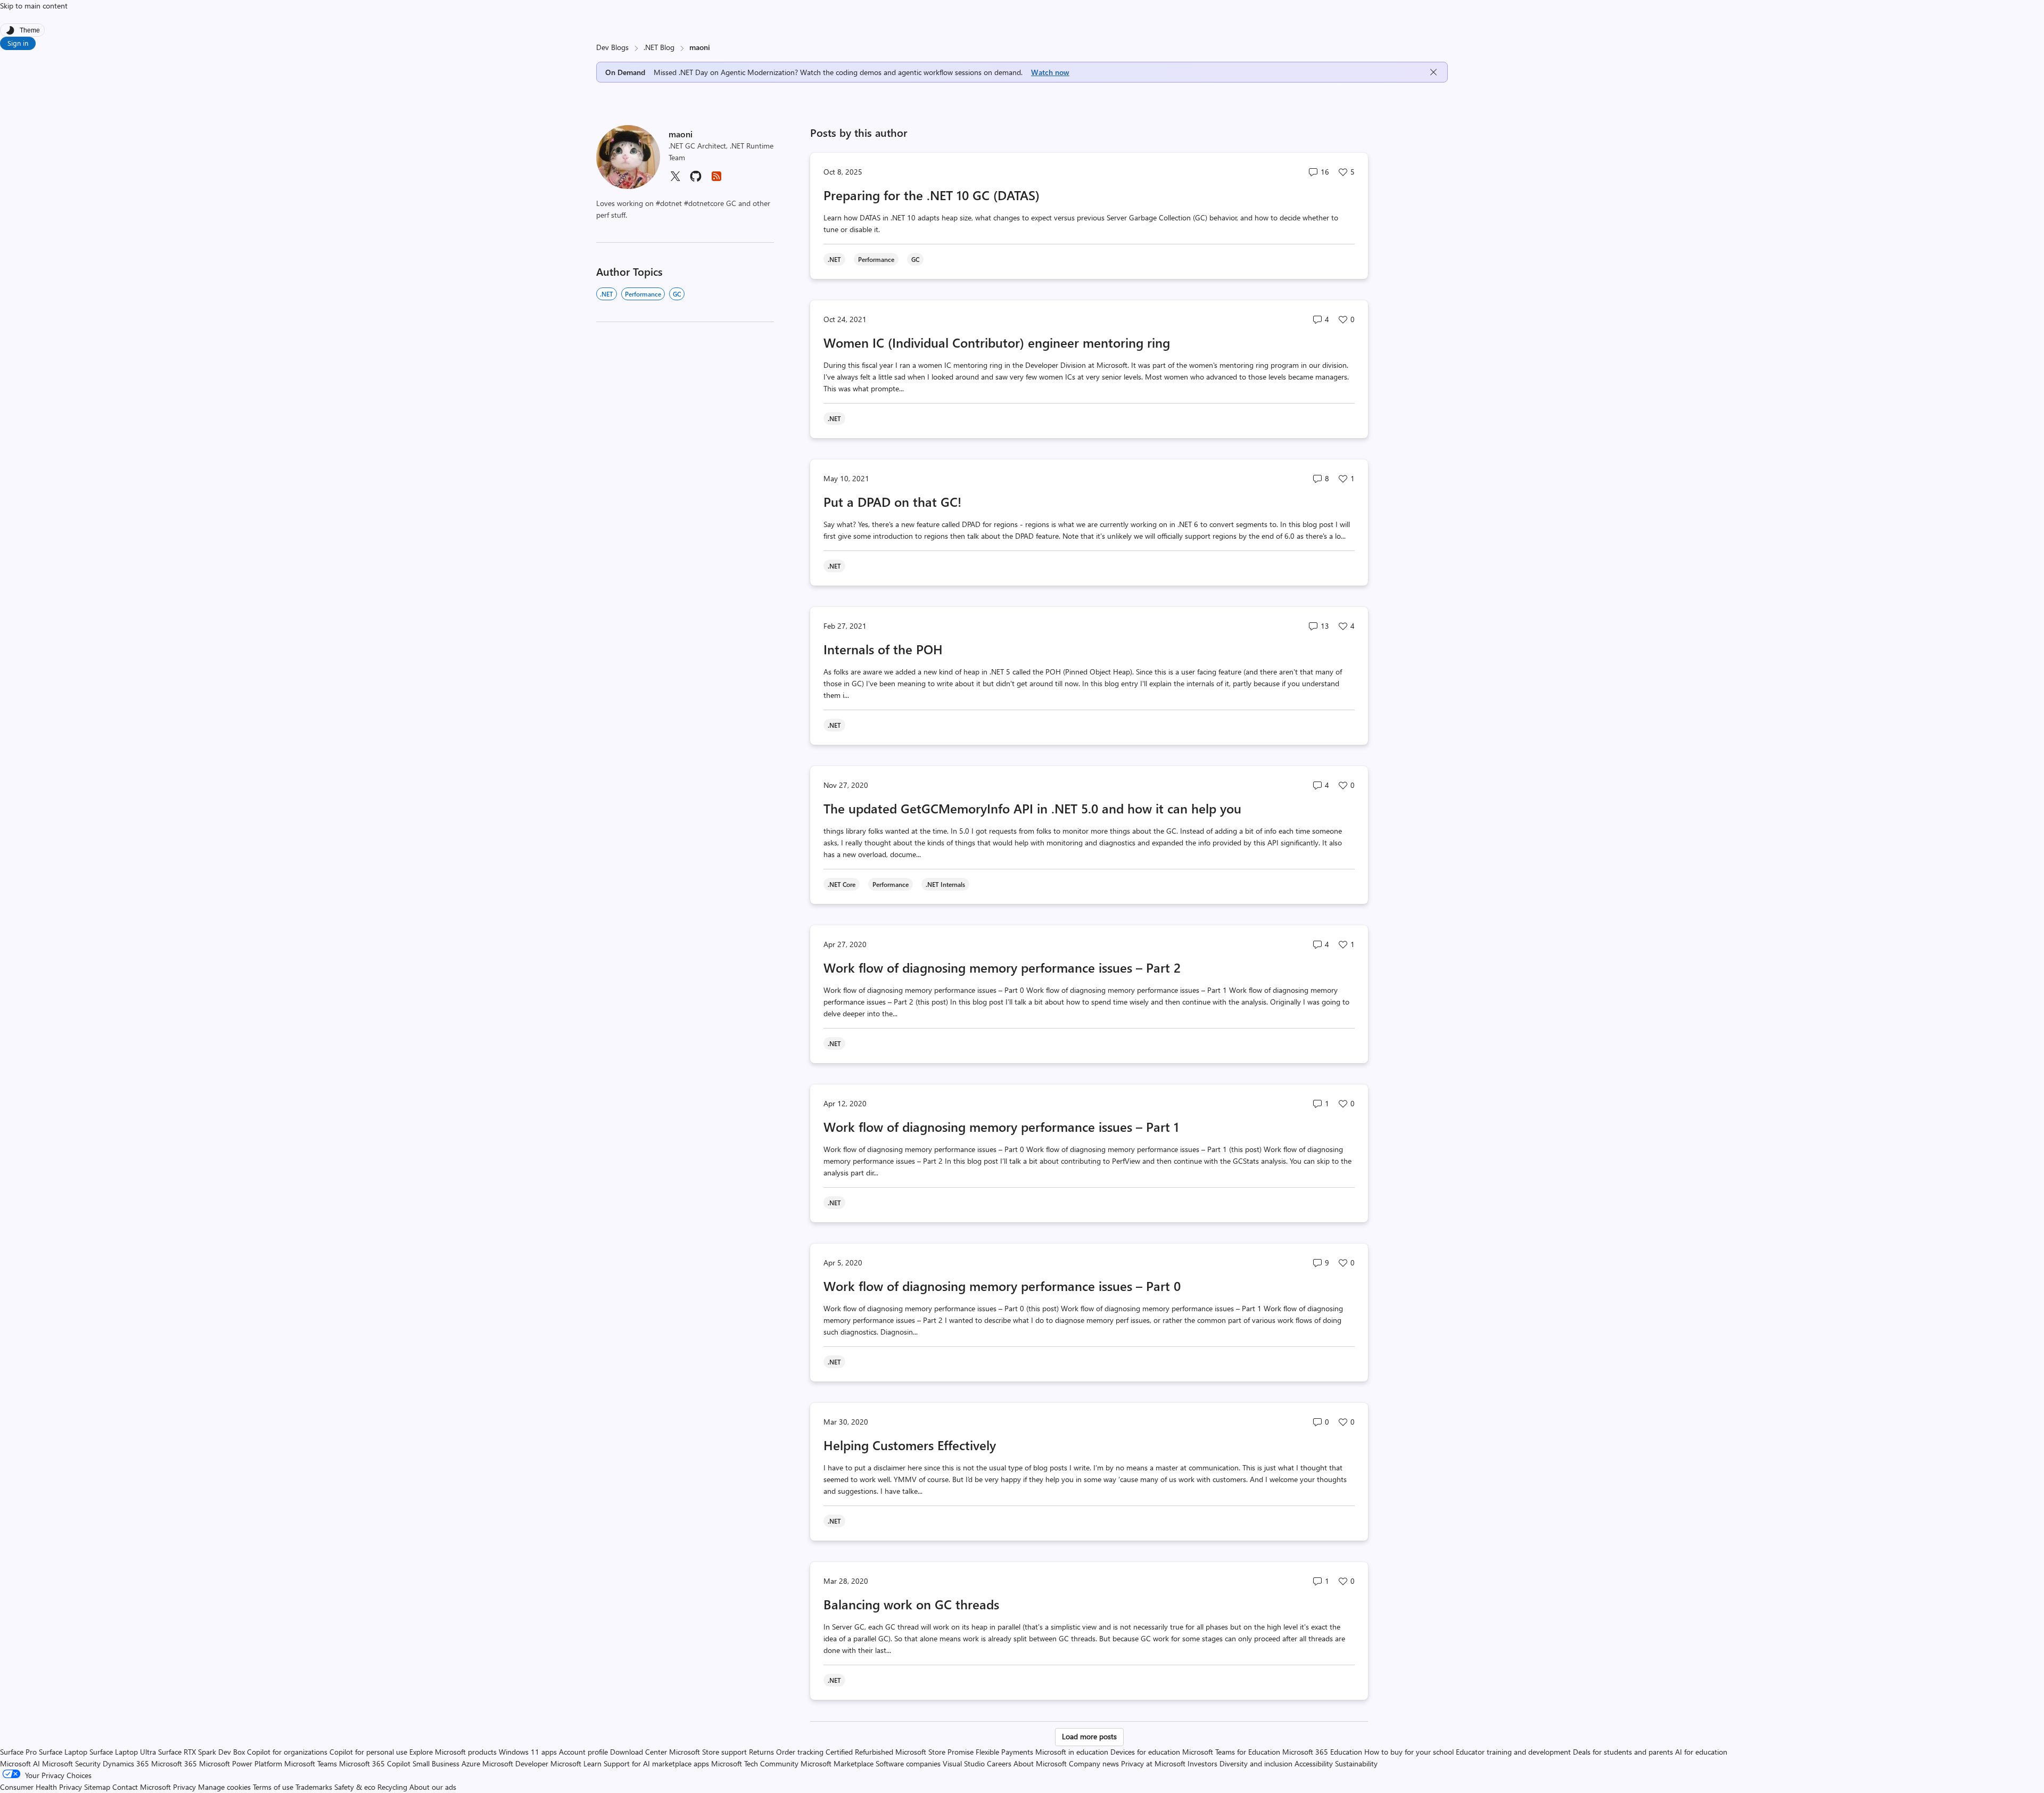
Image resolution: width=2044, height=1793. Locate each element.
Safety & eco (355, 1787)
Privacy (186, 1787)
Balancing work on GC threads (911, 1604)
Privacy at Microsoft (1153, 1763)
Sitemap (97, 1787)
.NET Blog (659, 47)
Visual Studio (964, 1763)
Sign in (18, 43)
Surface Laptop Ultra (123, 1752)
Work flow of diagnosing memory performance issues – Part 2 (1002, 967)
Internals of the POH (883, 649)
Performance (643, 294)
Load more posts (1089, 1736)
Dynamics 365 (126, 1763)
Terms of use (273, 1787)
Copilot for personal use (368, 1752)
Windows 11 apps (528, 1752)
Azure (471, 1763)
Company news (1094, 1763)
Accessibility (1314, 1763)
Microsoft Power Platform (241, 1763)
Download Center (638, 1752)
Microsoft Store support (708, 1752)
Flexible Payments (1004, 1752)
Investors (1202, 1763)
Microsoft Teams (311, 1763)
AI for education (1701, 1752)
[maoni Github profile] (696, 180)
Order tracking (800, 1752)
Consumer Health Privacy (41, 1787)
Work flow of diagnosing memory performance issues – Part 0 (1002, 1286)
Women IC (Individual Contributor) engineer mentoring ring (997, 342)
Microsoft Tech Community (755, 1763)
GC (677, 294)
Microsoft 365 (174, 1763)
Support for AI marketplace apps (656, 1763)
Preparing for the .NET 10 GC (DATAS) (932, 195)
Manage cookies (224, 1787)
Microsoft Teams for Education (1231, 1752)
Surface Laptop (63, 1752)
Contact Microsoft (142, 1787)
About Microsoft (1040, 1763)
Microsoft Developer (515, 1763)
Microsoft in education (1072, 1752)
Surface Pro (18, 1752)
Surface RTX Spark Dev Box (201, 1752)
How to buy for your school (1409, 1752)
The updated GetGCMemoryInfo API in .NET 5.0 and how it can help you (1032, 808)
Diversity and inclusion (1256, 1763)
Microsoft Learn (576, 1763)
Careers (999, 1763)
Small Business (436, 1763)
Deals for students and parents (1623, 1752)
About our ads (433, 1787)
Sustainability (1356, 1763)
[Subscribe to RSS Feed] (716, 180)
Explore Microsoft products (453, 1752)
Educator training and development (1513, 1752)
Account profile (583, 1752)
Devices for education (1145, 1752)
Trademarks (314, 1787)
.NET (607, 294)
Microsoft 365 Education (1322, 1752)
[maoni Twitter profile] (675, 180)
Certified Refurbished (859, 1752)
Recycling (392, 1787)
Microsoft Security (71, 1763)
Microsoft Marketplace (837, 1763)
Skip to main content (34, 6)
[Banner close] (1433, 72)
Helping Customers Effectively (910, 1445)
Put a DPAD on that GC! (892, 501)
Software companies (908, 1763)
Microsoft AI (20, 1763)
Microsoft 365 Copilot (375, 1763)
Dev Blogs (612, 47)
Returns (761, 1752)
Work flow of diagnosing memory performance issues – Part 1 (1001, 1126)
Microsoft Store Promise (934, 1752)
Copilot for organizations (287, 1752)
